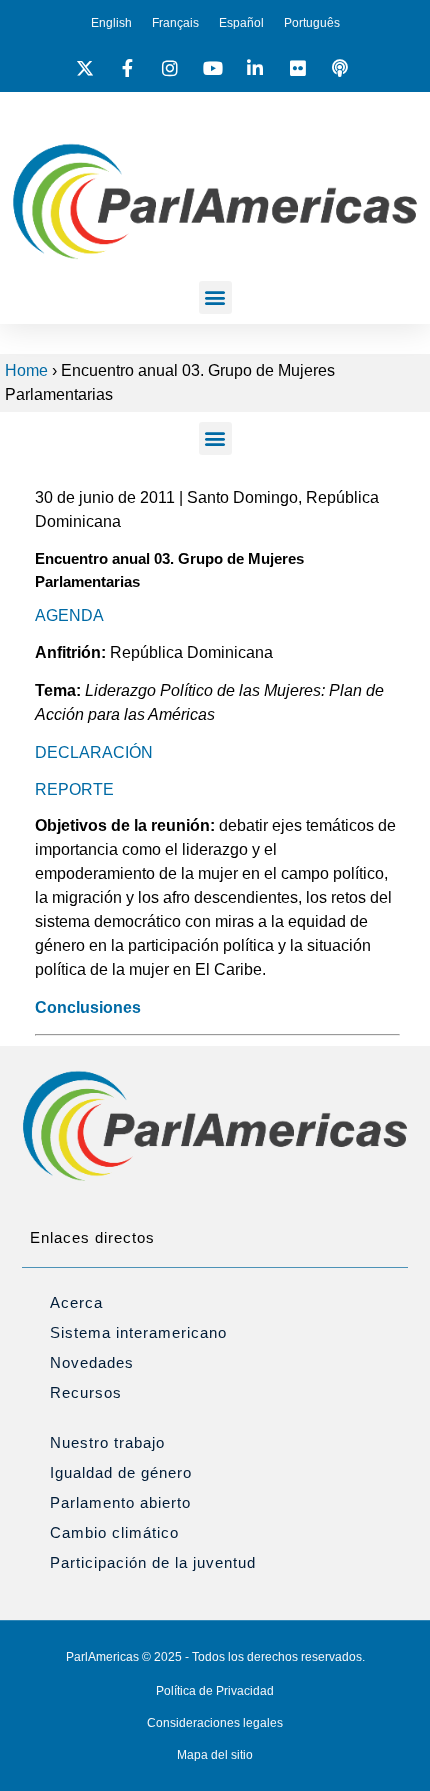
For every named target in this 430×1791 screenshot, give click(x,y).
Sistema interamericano (138, 1332)
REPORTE (74, 789)
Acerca (76, 1302)
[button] (215, 297)
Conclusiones (88, 1007)
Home (26, 370)
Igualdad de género (121, 1472)
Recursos (86, 1392)
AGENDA (69, 615)
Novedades (92, 1362)
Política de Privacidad (215, 1691)
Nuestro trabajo (107, 1442)
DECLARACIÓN (94, 752)
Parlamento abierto (120, 1502)
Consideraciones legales (215, 1723)
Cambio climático (114, 1532)
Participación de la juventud (153, 1562)
